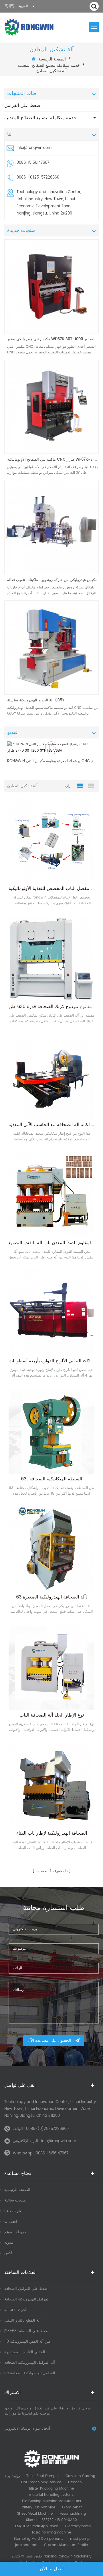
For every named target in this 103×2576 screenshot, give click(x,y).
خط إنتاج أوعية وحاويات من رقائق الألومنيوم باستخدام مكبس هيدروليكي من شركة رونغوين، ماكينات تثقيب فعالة (53, 580)
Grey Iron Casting (80, 2476)
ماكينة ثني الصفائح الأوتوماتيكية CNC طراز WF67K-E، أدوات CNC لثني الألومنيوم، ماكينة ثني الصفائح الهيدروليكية (53, 460)
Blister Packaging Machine (51, 2489)
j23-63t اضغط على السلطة (27, 2331)
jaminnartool (26, 2545)
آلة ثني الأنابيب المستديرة (25, 2352)
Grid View (80, 786)
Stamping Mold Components (38, 2539)
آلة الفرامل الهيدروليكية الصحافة (30, 2363)
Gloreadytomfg (78, 2526)
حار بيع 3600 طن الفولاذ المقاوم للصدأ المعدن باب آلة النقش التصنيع (51, 1243)
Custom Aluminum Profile (66, 2545)
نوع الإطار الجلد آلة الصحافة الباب (52, 1715)
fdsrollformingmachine (51, 2533)
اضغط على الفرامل (23, 106)
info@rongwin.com (34, 148)
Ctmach (75, 2482)
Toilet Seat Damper (42, 2476)
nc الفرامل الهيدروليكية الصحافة (30, 2373)
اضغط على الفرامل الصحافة (26, 2289)
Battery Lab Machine (38, 2507)
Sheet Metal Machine (35, 2514)
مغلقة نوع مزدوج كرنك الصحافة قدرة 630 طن (51, 1007)
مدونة (9, 2243)
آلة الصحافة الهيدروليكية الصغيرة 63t (52, 1597)
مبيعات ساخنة (15, 2200)
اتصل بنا (11, 2222)
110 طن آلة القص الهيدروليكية (27, 2342)
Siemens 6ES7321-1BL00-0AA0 (51, 2520)
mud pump (80, 2539)
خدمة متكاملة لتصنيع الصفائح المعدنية (40, 118)
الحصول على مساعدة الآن (49, 2040)
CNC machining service (41, 2482)
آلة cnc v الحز (16, 2310)
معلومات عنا (14, 2211)
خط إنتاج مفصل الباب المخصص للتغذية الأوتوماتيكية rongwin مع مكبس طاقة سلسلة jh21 (51, 889)
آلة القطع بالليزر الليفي (22, 2321)
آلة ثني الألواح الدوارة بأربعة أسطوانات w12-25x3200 (51, 1361)
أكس (8, 2253)
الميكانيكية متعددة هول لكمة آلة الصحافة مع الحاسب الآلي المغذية (51, 1125)
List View (91, 786)
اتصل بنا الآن (52, 2569)
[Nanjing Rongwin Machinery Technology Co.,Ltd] (29, 27)
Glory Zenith (72, 2507)
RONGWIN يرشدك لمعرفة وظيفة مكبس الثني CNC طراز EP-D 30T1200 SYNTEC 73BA (51, 761)
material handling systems (52, 2495)
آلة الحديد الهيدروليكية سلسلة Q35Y (36, 700)
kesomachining (73, 2514)
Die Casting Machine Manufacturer (52, 2501)
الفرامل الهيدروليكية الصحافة (27, 2299)
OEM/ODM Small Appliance (35, 2526)
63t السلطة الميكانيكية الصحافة (51, 1479)
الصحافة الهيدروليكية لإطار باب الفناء (52, 1833)
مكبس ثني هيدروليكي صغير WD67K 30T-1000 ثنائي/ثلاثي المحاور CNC (53, 339)
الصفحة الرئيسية (52, 59)
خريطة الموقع (15, 2232)
